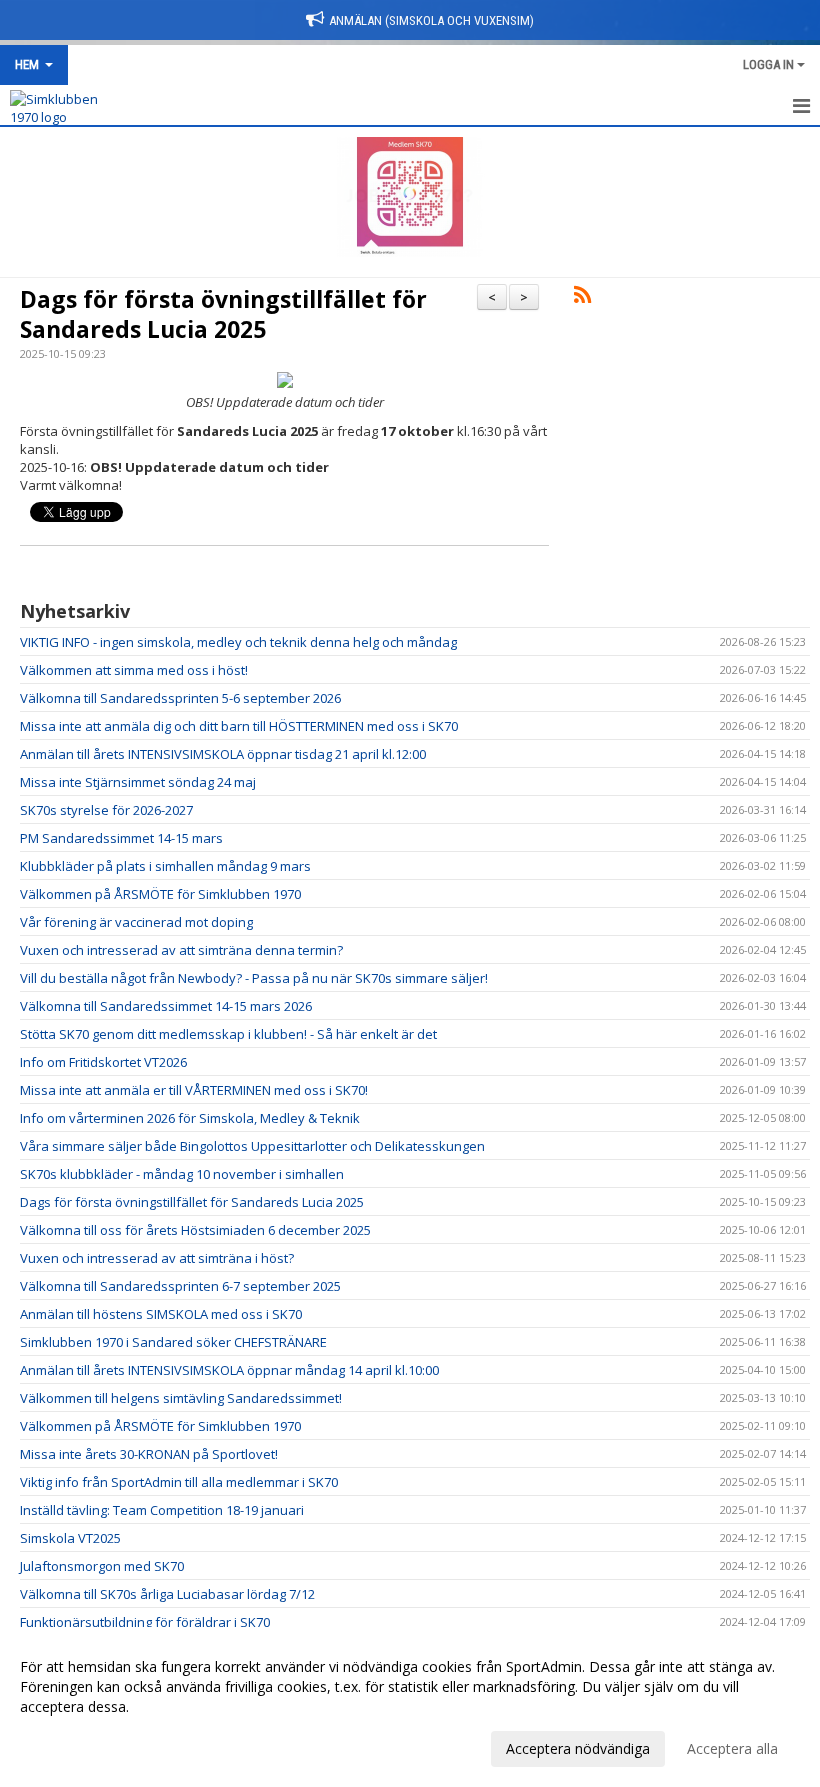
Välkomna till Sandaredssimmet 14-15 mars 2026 (166, 1006)
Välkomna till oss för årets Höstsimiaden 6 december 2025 (195, 1230)
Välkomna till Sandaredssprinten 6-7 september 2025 (180, 1286)
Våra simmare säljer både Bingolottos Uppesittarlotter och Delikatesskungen (252, 1146)
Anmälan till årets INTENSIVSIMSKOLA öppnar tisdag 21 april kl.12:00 (223, 754)
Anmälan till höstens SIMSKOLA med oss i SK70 (161, 1314)
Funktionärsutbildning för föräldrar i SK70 (145, 1622)
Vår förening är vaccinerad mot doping (136, 922)
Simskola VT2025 (70, 1538)
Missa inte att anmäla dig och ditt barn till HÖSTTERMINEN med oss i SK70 (239, 726)
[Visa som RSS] (582, 298)
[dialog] (410, 1707)
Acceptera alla (732, 1748)
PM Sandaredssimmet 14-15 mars (121, 838)
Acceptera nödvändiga (578, 1748)
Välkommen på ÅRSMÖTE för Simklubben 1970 (160, 894)
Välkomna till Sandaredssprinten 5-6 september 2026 (180, 698)
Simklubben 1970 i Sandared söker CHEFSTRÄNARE (173, 1342)
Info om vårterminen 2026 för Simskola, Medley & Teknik (190, 1118)
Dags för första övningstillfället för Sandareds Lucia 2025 (223, 314)
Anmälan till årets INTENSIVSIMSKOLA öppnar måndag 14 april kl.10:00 (229, 1370)
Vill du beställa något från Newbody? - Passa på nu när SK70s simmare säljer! (254, 978)
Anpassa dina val (74, 1746)
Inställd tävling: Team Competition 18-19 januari (162, 1510)
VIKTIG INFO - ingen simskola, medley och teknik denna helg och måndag (238, 642)
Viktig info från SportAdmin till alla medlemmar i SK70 (179, 1482)
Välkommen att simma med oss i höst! (134, 670)
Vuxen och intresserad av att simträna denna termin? (181, 950)
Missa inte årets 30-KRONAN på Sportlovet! (149, 1454)
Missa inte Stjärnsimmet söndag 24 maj (138, 782)
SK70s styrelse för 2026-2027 (106, 810)
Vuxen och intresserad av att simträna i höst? (157, 1258)
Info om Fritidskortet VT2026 (103, 1062)
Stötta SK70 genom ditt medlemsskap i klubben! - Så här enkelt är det (228, 1034)
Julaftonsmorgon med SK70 (102, 1566)
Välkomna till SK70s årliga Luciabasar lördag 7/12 (167, 1594)
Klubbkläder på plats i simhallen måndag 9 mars (165, 866)
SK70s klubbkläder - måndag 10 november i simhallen (182, 1174)
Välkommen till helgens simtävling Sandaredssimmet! (181, 1398)
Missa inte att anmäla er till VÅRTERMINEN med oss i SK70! (194, 1090)
